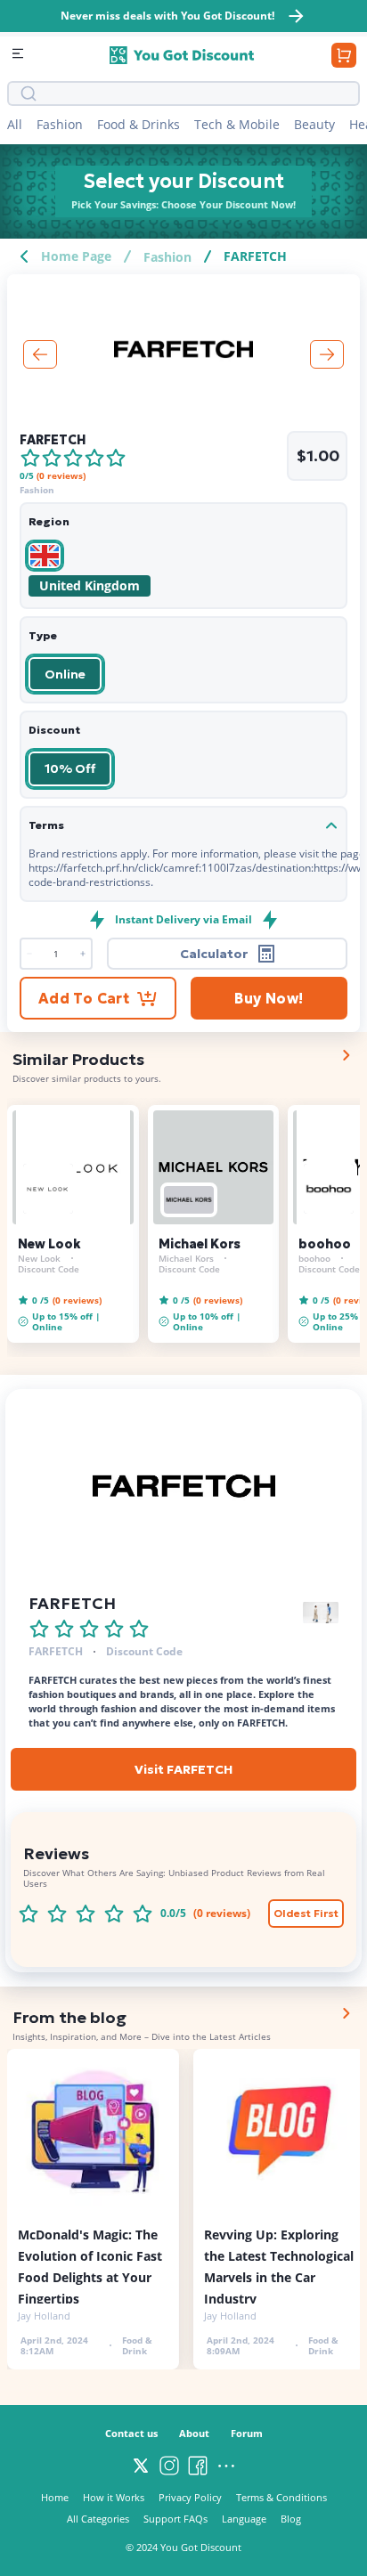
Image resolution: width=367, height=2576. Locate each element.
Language (244, 2519)
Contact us (131, 2433)
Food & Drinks (139, 124)
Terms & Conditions (281, 2497)
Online (65, 674)
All (15, 124)
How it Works (114, 2497)
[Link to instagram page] (169, 2466)
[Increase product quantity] (30, 954)
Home (55, 2497)
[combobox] (196, 93)
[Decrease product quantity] (82, 954)
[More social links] (226, 2466)
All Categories (98, 2519)
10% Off (70, 768)
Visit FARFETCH (183, 1769)
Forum (247, 2433)
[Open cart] (344, 55)
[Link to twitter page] (141, 2466)
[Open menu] (20, 55)
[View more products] (346, 1055)
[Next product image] (327, 354)
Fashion (60, 124)
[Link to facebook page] (198, 2466)
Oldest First (306, 1913)
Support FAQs (175, 2519)
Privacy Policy (190, 2497)
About (194, 2433)
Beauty (314, 124)
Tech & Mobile (237, 124)
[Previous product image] (40, 354)
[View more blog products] (346, 2013)
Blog (291, 2519)
